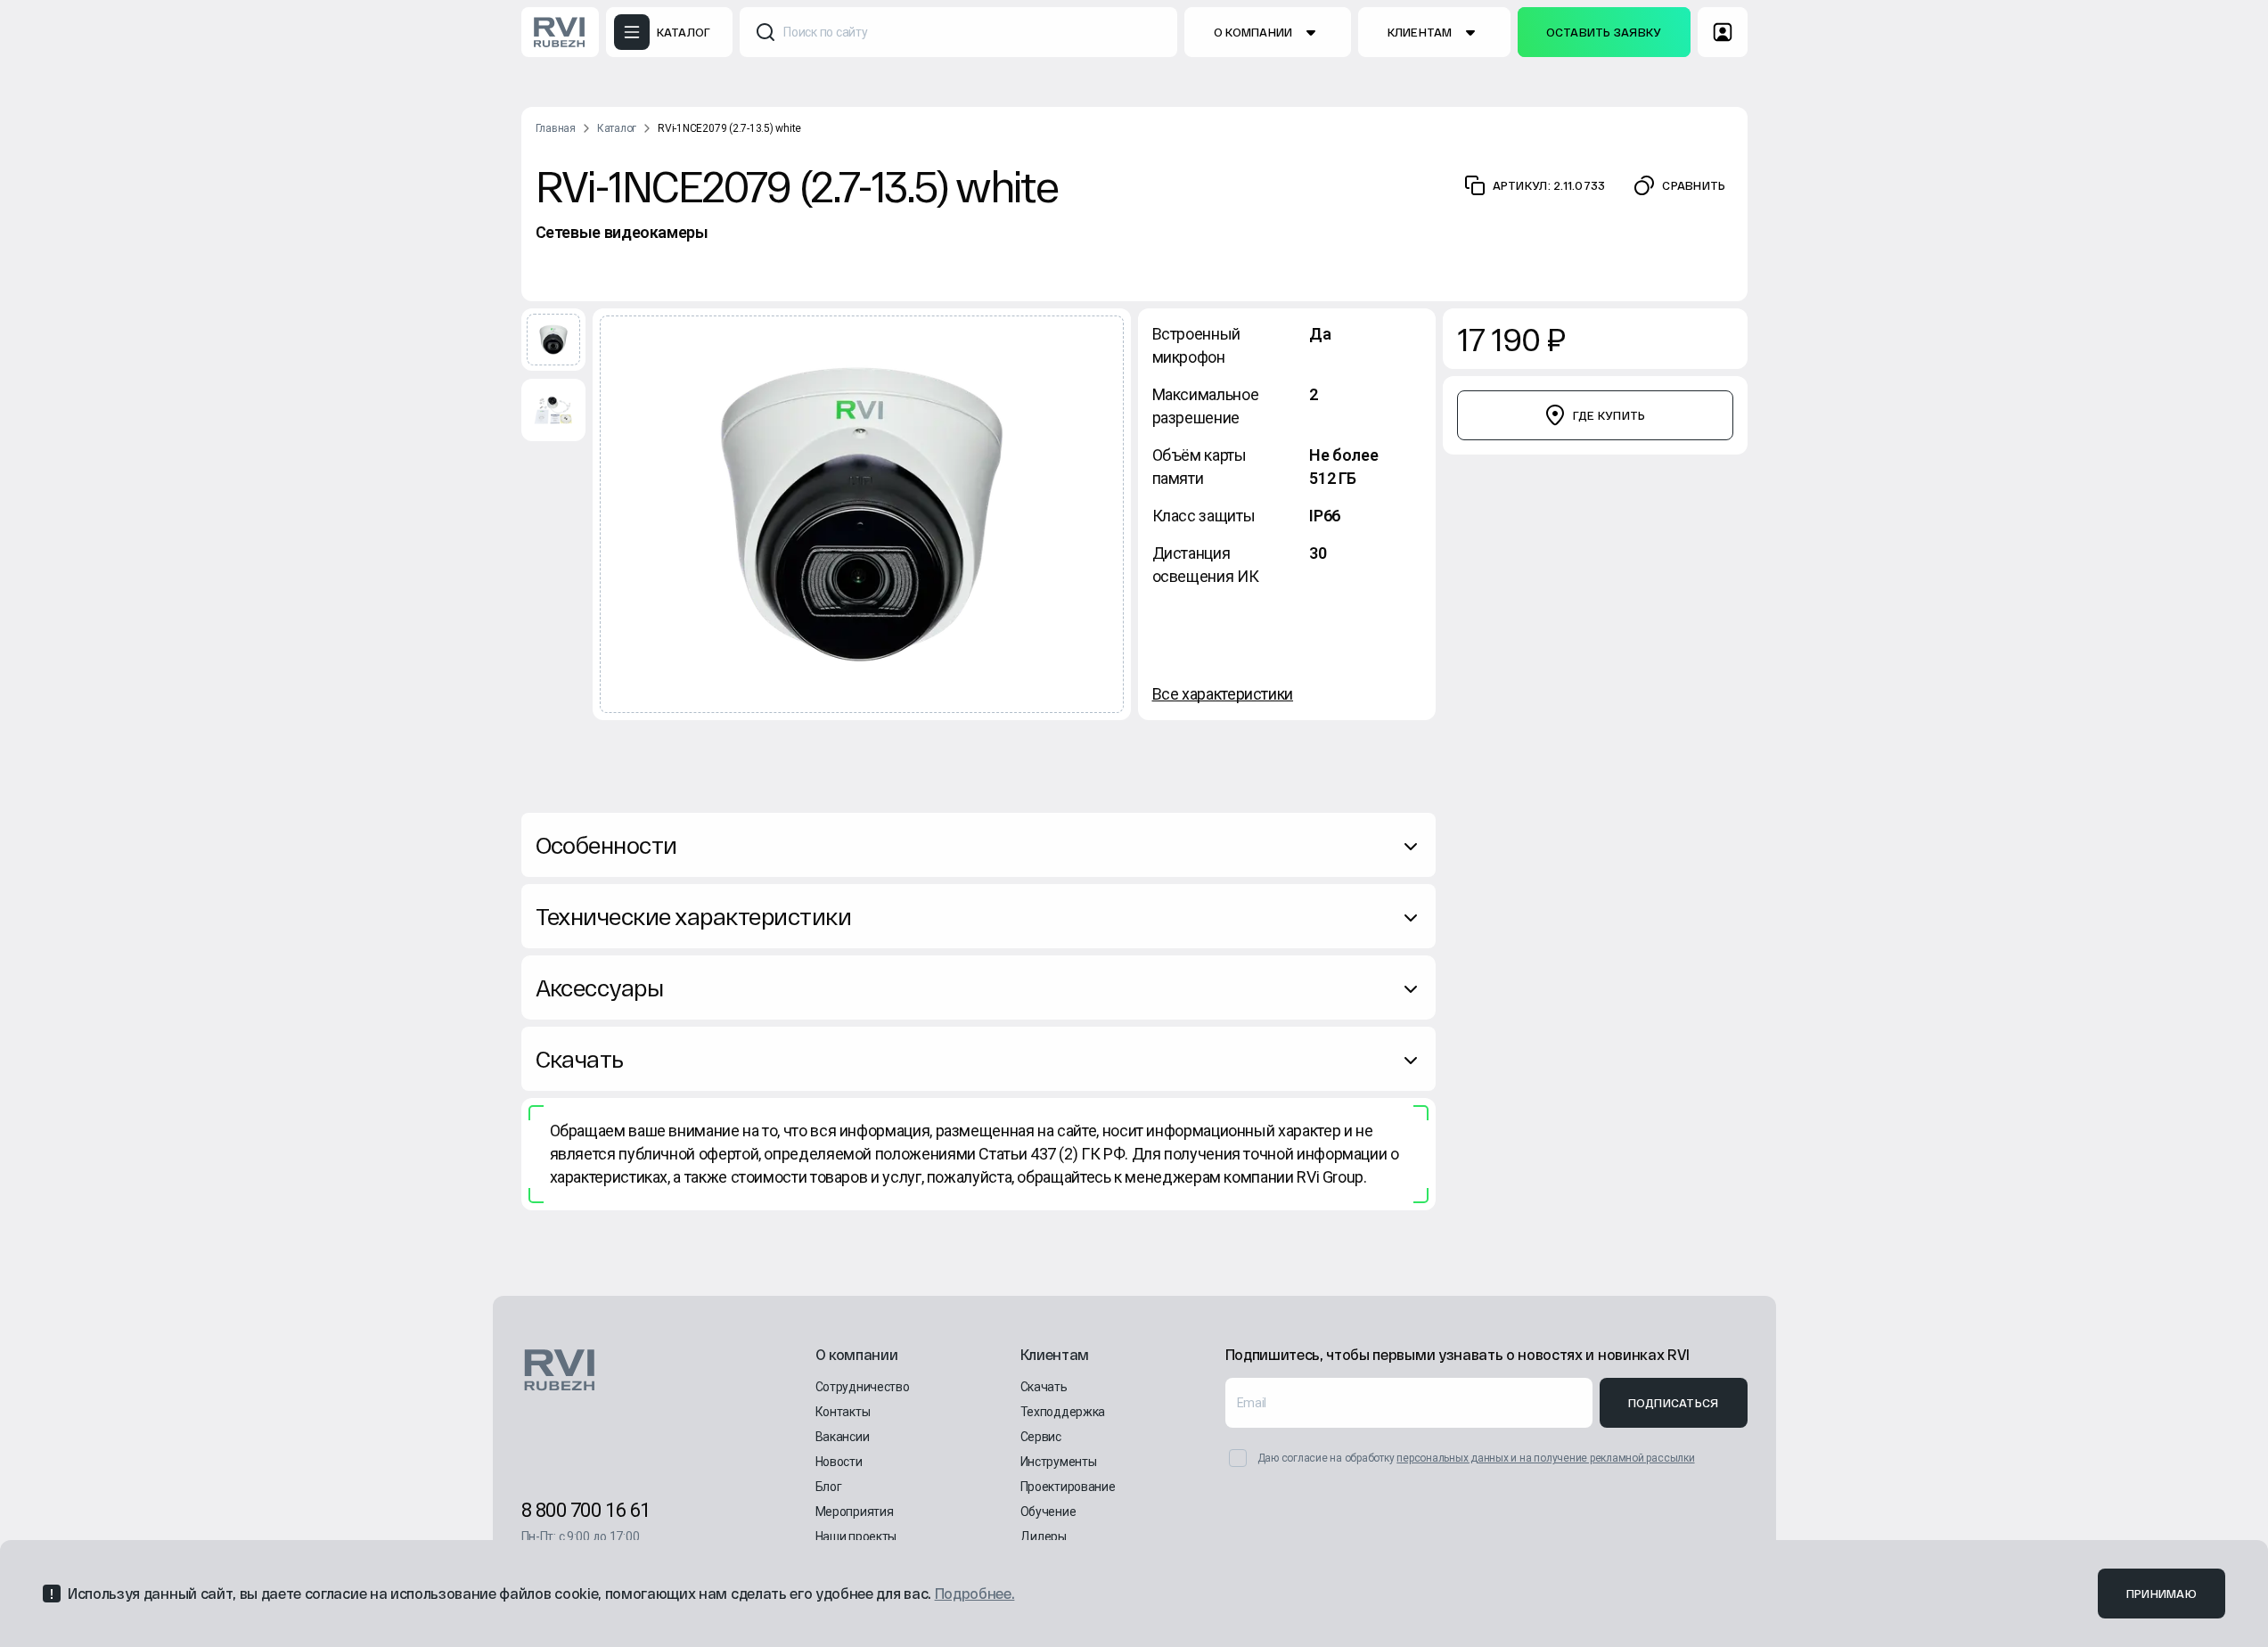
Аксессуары (600, 987)
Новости (839, 1462)
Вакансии (843, 1437)
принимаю (2162, 1594)
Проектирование (1068, 1487)
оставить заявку (1604, 32)
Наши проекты (856, 1536)
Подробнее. (975, 1593)
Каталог (617, 128)
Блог (829, 1487)
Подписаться (1674, 1403)
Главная (556, 128)
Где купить (1609, 415)
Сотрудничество (863, 1387)
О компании (1253, 32)
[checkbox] (1238, 1458)
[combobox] (958, 32)
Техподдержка (1063, 1412)
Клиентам (1420, 32)
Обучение (1048, 1512)
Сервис (1041, 1437)
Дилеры (1044, 1536)
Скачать (580, 1058)
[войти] (1723, 32)
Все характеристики (1223, 694)
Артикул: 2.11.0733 (1549, 185)
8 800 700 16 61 (586, 1510)
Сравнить (1694, 185)
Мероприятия (855, 1512)
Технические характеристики (693, 916)
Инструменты (1059, 1462)
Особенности (606, 844)
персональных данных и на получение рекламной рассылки (1545, 1458)
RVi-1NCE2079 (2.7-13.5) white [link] (729, 128)
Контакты (843, 1412)
